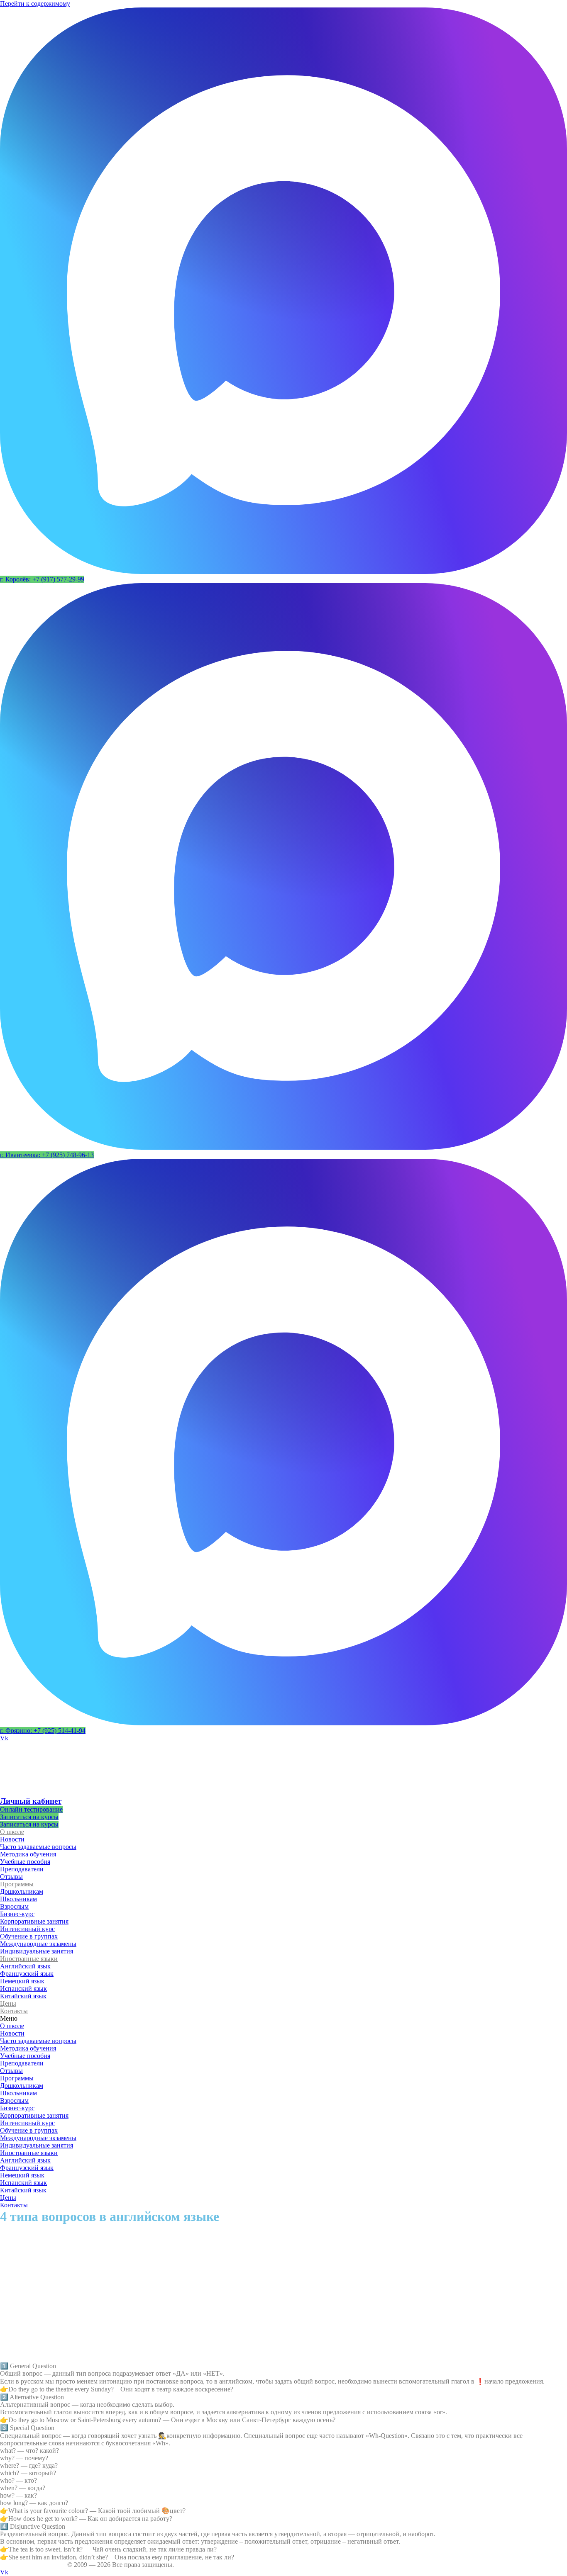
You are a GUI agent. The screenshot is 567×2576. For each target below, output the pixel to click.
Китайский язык (23, 1996)
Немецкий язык (22, 1981)
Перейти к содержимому (35, 4)
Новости (12, 1839)
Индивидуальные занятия (37, 1951)
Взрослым (14, 1906)
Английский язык (25, 1966)
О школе (12, 1832)
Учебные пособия (25, 1862)
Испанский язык (23, 1989)
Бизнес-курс (17, 1914)
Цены (8, 2003)
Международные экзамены (38, 1944)
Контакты (14, 2011)
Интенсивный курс (27, 1929)
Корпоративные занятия (34, 1921)
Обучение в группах (29, 1936)
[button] (42, 579)
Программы (17, 1884)
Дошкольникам (22, 1891)
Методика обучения (28, 1854)
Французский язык (27, 1974)
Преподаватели (22, 1869)
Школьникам (18, 1899)
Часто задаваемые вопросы (38, 1847)
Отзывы (11, 1877)
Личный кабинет (31, 1801)
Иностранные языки (29, 1959)
